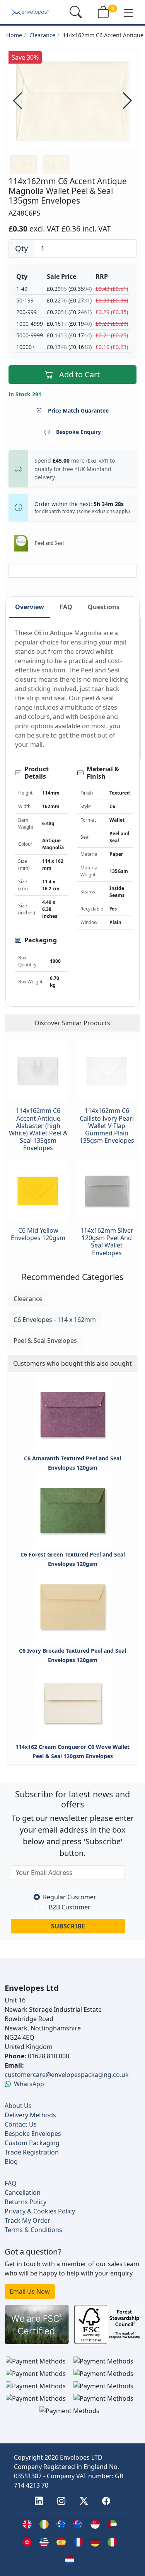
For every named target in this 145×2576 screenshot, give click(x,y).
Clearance (42, 35)
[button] (129, 12)
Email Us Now (30, 2291)
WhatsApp (29, 2084)
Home (14, 35)
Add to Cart (79, 374)
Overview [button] (30, 607)
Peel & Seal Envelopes (45, 1341)
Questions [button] (104, 607)
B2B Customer (70, 1907)
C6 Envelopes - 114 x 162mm (55, 1320)
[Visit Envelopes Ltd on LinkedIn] (39, 2502)
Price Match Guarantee (78, 410)
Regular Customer (70, 1897)
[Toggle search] (76, 12)
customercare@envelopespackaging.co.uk (67, 2075)
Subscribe (68, 1926)
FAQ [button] (66, 607)
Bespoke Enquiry (78, 432)
